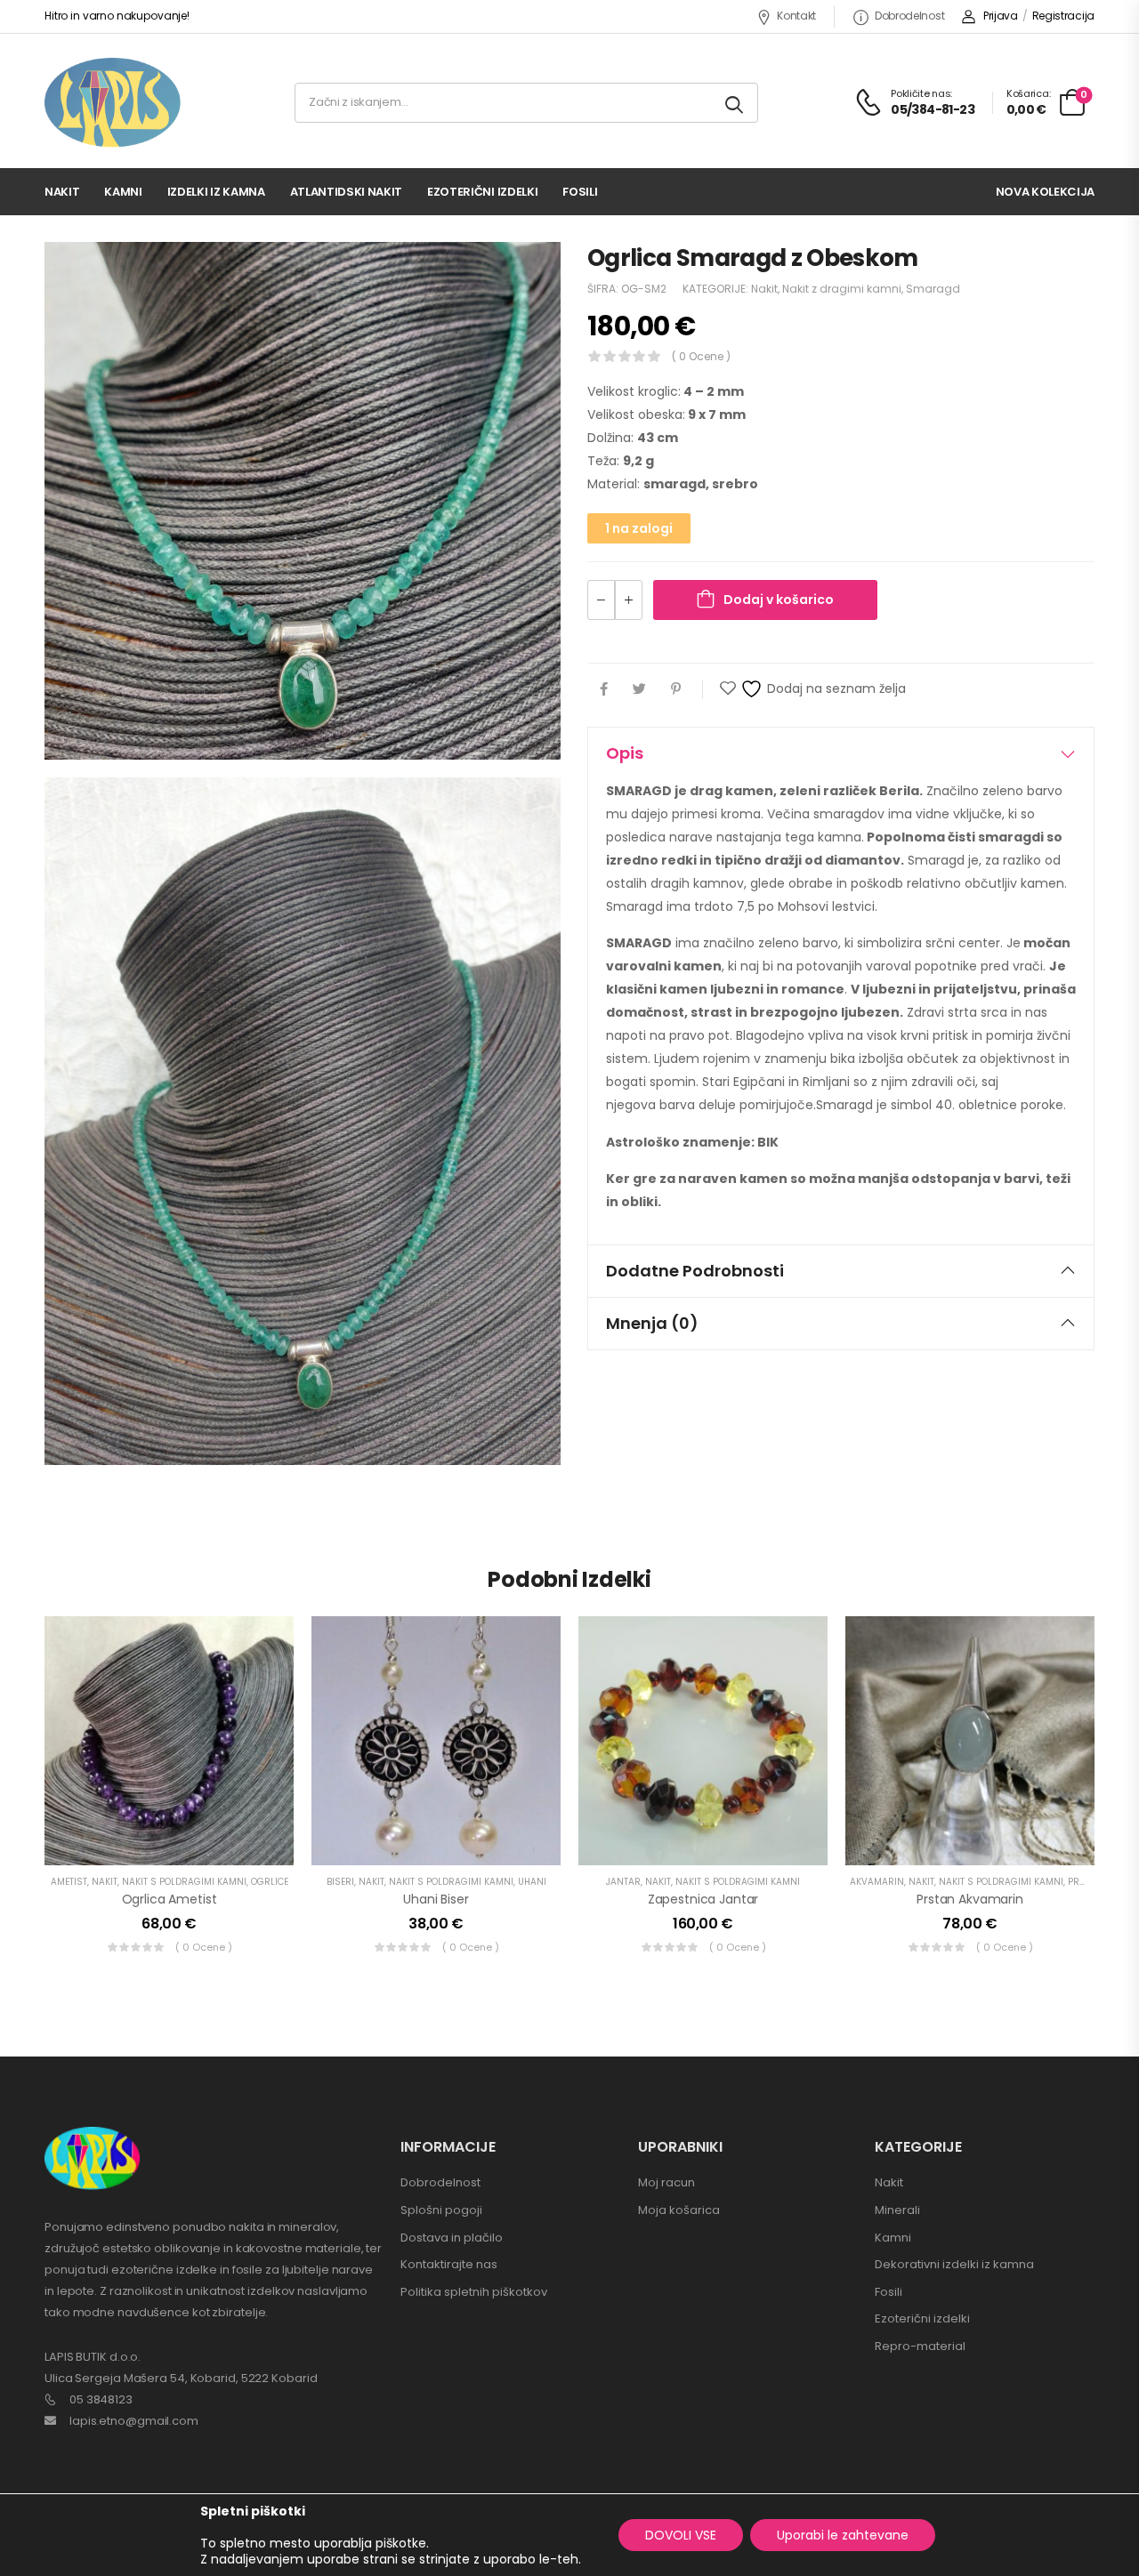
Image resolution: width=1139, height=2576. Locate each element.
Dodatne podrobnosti (695, 1271)
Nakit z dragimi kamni (842, 289)
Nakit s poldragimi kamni (184, 1882)
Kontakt (796, 16)
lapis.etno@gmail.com (134, 2421)
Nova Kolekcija (1045, 192)
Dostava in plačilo (452, 2238)
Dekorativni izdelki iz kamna (954, 2264)
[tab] (841, 753)
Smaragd (933, 289)
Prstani (1087, 1882)
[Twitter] (639, 689)
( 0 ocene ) (701, 356)
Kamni (123, 192)
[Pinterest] (676, 689)
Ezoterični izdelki (482, 192)
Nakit (62, 192)
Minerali (897, 2210)
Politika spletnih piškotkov (474, 2292)
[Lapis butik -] (113, 103)
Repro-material (920, 2346)
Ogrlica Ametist (170, 1899)
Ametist (69, 1882)
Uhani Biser (436, 1899)
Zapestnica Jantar (703, 1899)
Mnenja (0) (652, 1323)
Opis (625, 753)
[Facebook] (604, 689)
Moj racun (666, 2182)
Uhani (532, 1882)
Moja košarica (679, 2210)
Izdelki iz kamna (216, 192)
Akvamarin (877, 1882)
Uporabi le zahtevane (843, 2535)
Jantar (623, 1882)
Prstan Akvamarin (970, 1899)
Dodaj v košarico (779, 600)
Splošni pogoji (441, 2210)
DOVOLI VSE (681, 2535)
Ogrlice (270, 1882)
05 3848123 (101, 2399)
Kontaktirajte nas (449, 2264)
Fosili (580, 192)
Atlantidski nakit (346, 192)
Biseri (340, 1882)
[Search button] (735, 103)
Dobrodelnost (909, 16)
